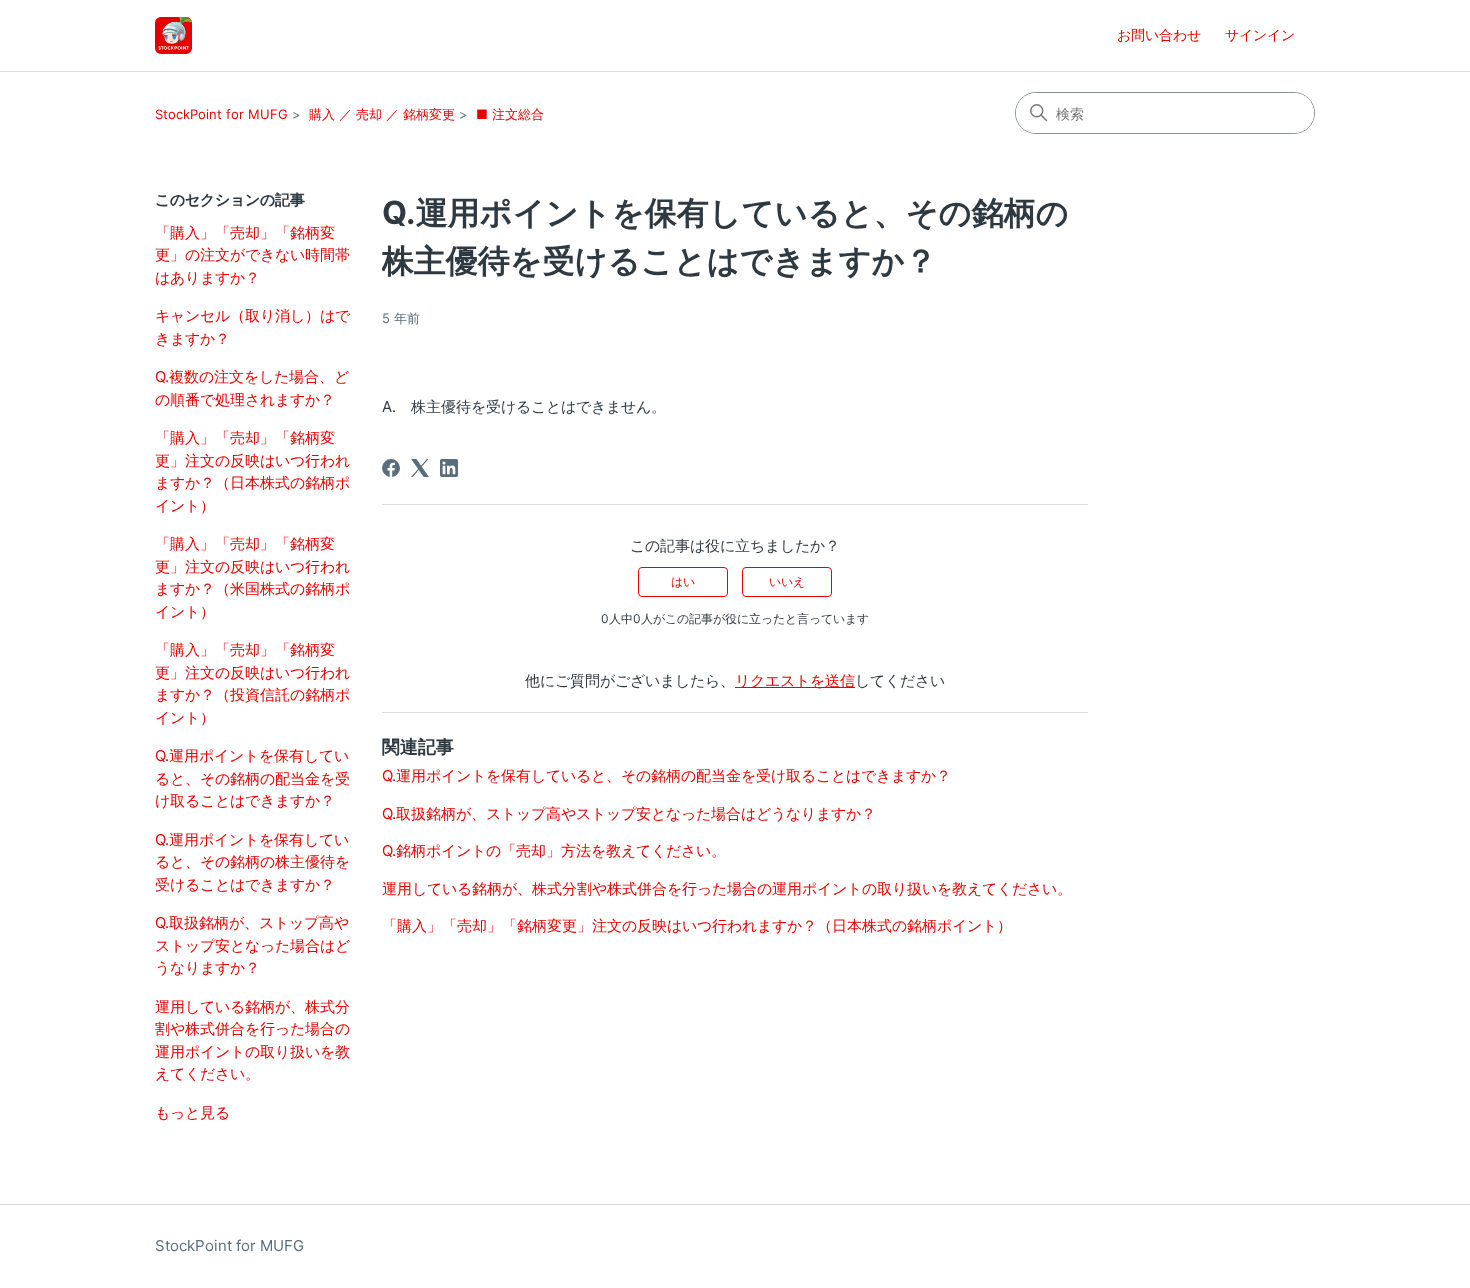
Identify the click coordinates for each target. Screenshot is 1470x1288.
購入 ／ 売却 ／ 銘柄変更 (382, 114)
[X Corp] (420, 468)
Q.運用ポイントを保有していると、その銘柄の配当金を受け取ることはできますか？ (252, 778)
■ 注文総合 (510, 114)
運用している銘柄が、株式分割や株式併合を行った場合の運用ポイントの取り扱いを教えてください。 (252, 1040)
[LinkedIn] (449, 468)
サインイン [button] (1260, 34)
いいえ (787, 581)
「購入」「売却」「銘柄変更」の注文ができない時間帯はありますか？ (252, 255)
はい (683, 581)
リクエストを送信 (795, 680)
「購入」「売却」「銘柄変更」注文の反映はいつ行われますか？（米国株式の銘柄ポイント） (252, 577)
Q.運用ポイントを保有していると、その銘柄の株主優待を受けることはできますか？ (252, 862)
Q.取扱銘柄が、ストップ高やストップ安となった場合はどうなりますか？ (252, 945)
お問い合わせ (1159, 34)
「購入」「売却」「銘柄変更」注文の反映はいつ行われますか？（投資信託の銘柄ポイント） (252, 683)
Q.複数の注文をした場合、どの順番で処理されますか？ (252, 388)
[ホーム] (173, 35)
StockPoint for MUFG (221, 114)
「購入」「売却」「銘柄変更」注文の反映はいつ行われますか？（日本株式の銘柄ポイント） (252, 471)
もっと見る (192, 1112)
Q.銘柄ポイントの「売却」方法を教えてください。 (554, 850)
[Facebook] (391, 468)
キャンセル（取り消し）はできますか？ (252, 327)
